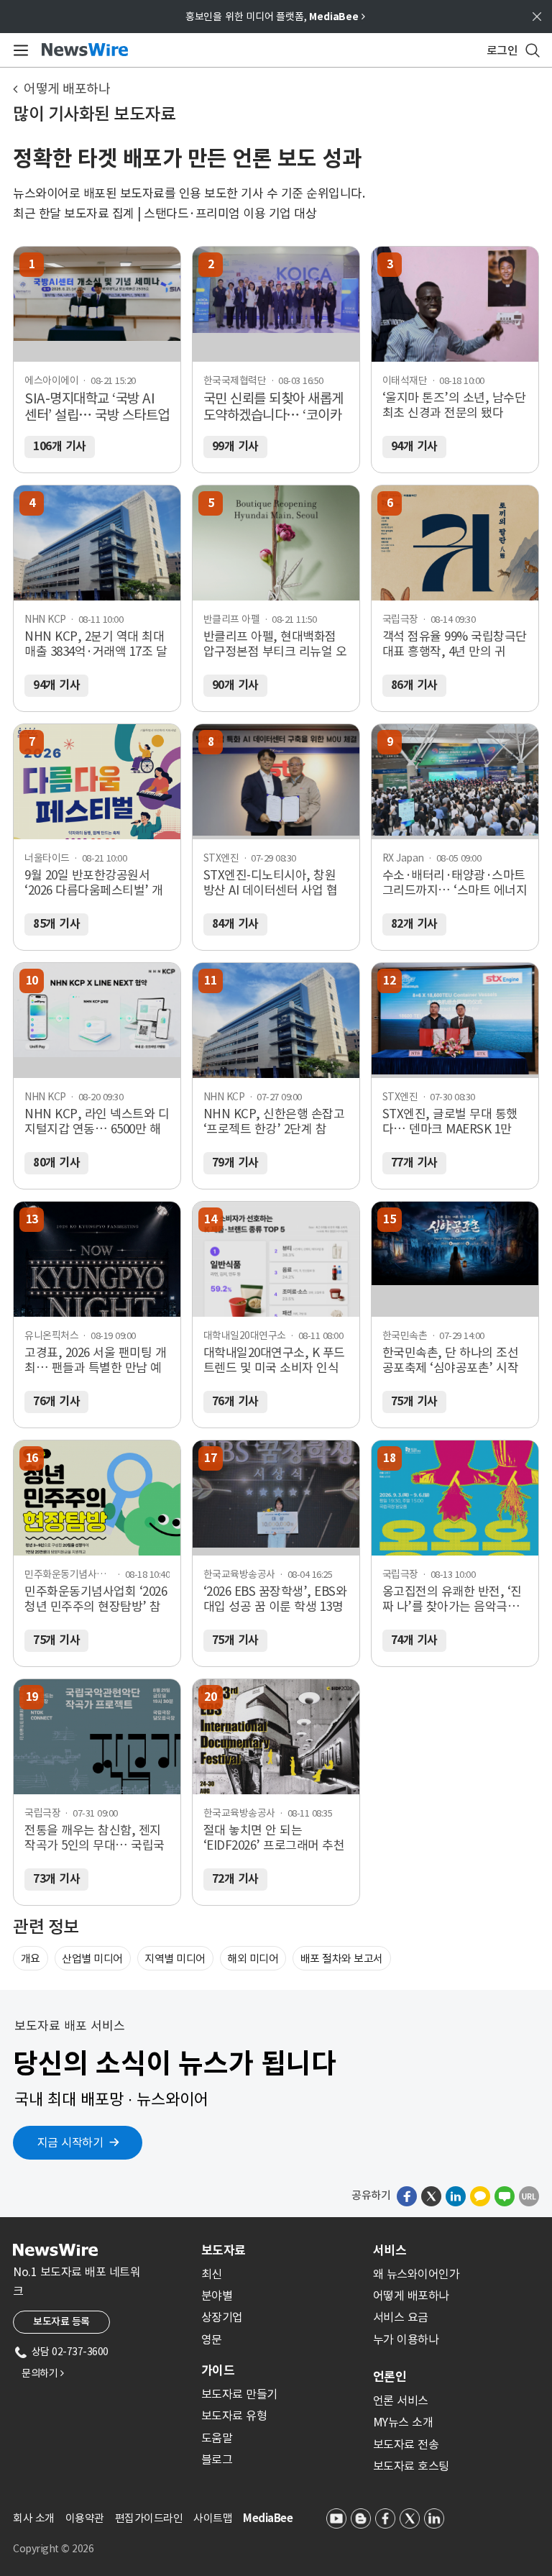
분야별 (217, 2296)
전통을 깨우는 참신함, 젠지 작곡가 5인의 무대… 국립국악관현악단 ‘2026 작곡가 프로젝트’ (95, 1838)
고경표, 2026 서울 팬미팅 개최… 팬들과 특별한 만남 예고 (95, 1361)
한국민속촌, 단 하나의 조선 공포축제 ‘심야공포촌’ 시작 (451, 1361)
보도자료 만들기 (239, 2394)
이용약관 (85, 2518)
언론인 (390, 2377)
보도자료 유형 (234, 2416)
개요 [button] (31, 1959)
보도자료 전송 (406, 2444)
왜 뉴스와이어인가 (417, 2274)
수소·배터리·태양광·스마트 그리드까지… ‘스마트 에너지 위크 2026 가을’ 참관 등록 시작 (455, 883)
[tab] (281, 2250)
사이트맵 (213, 2518)
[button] (407, 2196)
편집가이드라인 (149, 2518)
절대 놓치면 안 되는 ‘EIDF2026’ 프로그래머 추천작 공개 (274, 1838)
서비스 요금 (401, 2317)
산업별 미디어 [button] (92, 1959)
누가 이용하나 (406, 2339)
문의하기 (42, 2373)
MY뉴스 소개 (403, 2422)
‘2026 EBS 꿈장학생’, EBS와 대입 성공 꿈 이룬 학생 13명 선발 (275, 1599)
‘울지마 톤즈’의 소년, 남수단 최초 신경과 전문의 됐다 (454, 406)
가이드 (218, 2370)
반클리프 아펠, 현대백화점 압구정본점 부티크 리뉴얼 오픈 (275, 644)
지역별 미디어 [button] (175, 1959)
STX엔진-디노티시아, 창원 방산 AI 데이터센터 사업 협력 (271, 883)
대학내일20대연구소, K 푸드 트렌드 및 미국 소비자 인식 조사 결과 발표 (274, 1361)
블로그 (217, 2459)
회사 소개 (34, 2518)
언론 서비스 (401, 2401)
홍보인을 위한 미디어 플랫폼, (275, 17)
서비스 (390, 2250)
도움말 (217, 2438)
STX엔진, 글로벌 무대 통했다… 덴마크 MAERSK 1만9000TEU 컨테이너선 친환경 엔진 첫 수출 (454, 1122)
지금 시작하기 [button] (70, 2142)
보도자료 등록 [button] (61, 2321)
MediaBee (268, 2518)
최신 (212, 2274)
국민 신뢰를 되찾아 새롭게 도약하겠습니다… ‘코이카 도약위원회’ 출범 (273, 408)
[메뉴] (18, 50)
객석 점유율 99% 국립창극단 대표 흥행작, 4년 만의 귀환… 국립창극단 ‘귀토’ (455, 644)
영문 (212, 2339)
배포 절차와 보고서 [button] (342, 1959)
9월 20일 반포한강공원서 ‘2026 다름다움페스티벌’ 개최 (94, 883)
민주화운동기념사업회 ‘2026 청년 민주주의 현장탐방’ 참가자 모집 (96, 1599)
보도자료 (224, 2250)
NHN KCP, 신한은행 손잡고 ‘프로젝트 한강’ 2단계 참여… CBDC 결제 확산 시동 (274, 1122)
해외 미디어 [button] (253, 1959)
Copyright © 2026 (53, 2549)
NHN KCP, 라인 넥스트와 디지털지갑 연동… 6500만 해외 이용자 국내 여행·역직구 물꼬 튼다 (97, 1122)
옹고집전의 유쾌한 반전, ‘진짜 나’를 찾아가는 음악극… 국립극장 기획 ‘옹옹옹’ (452, 1599)
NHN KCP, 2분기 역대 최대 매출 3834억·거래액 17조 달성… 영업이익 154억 (96, 644)
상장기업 (222, 2317)
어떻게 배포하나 (67, 89)
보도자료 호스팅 (411, 2466)
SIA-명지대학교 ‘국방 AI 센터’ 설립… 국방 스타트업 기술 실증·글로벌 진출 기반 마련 (97, 408)
